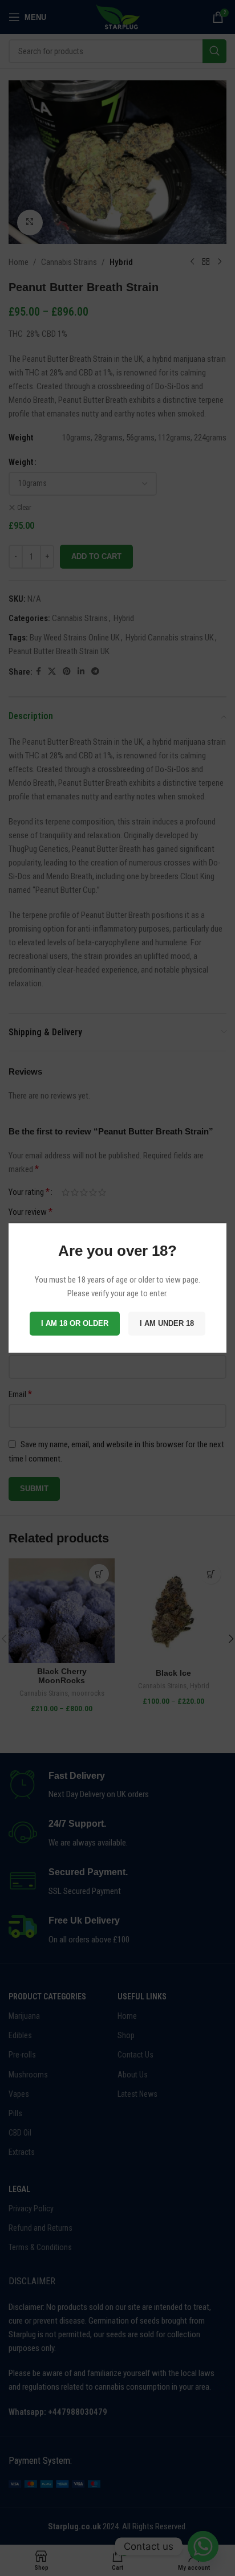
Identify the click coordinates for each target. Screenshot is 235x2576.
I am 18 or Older (75, 1323)
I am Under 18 (167, 1323)
